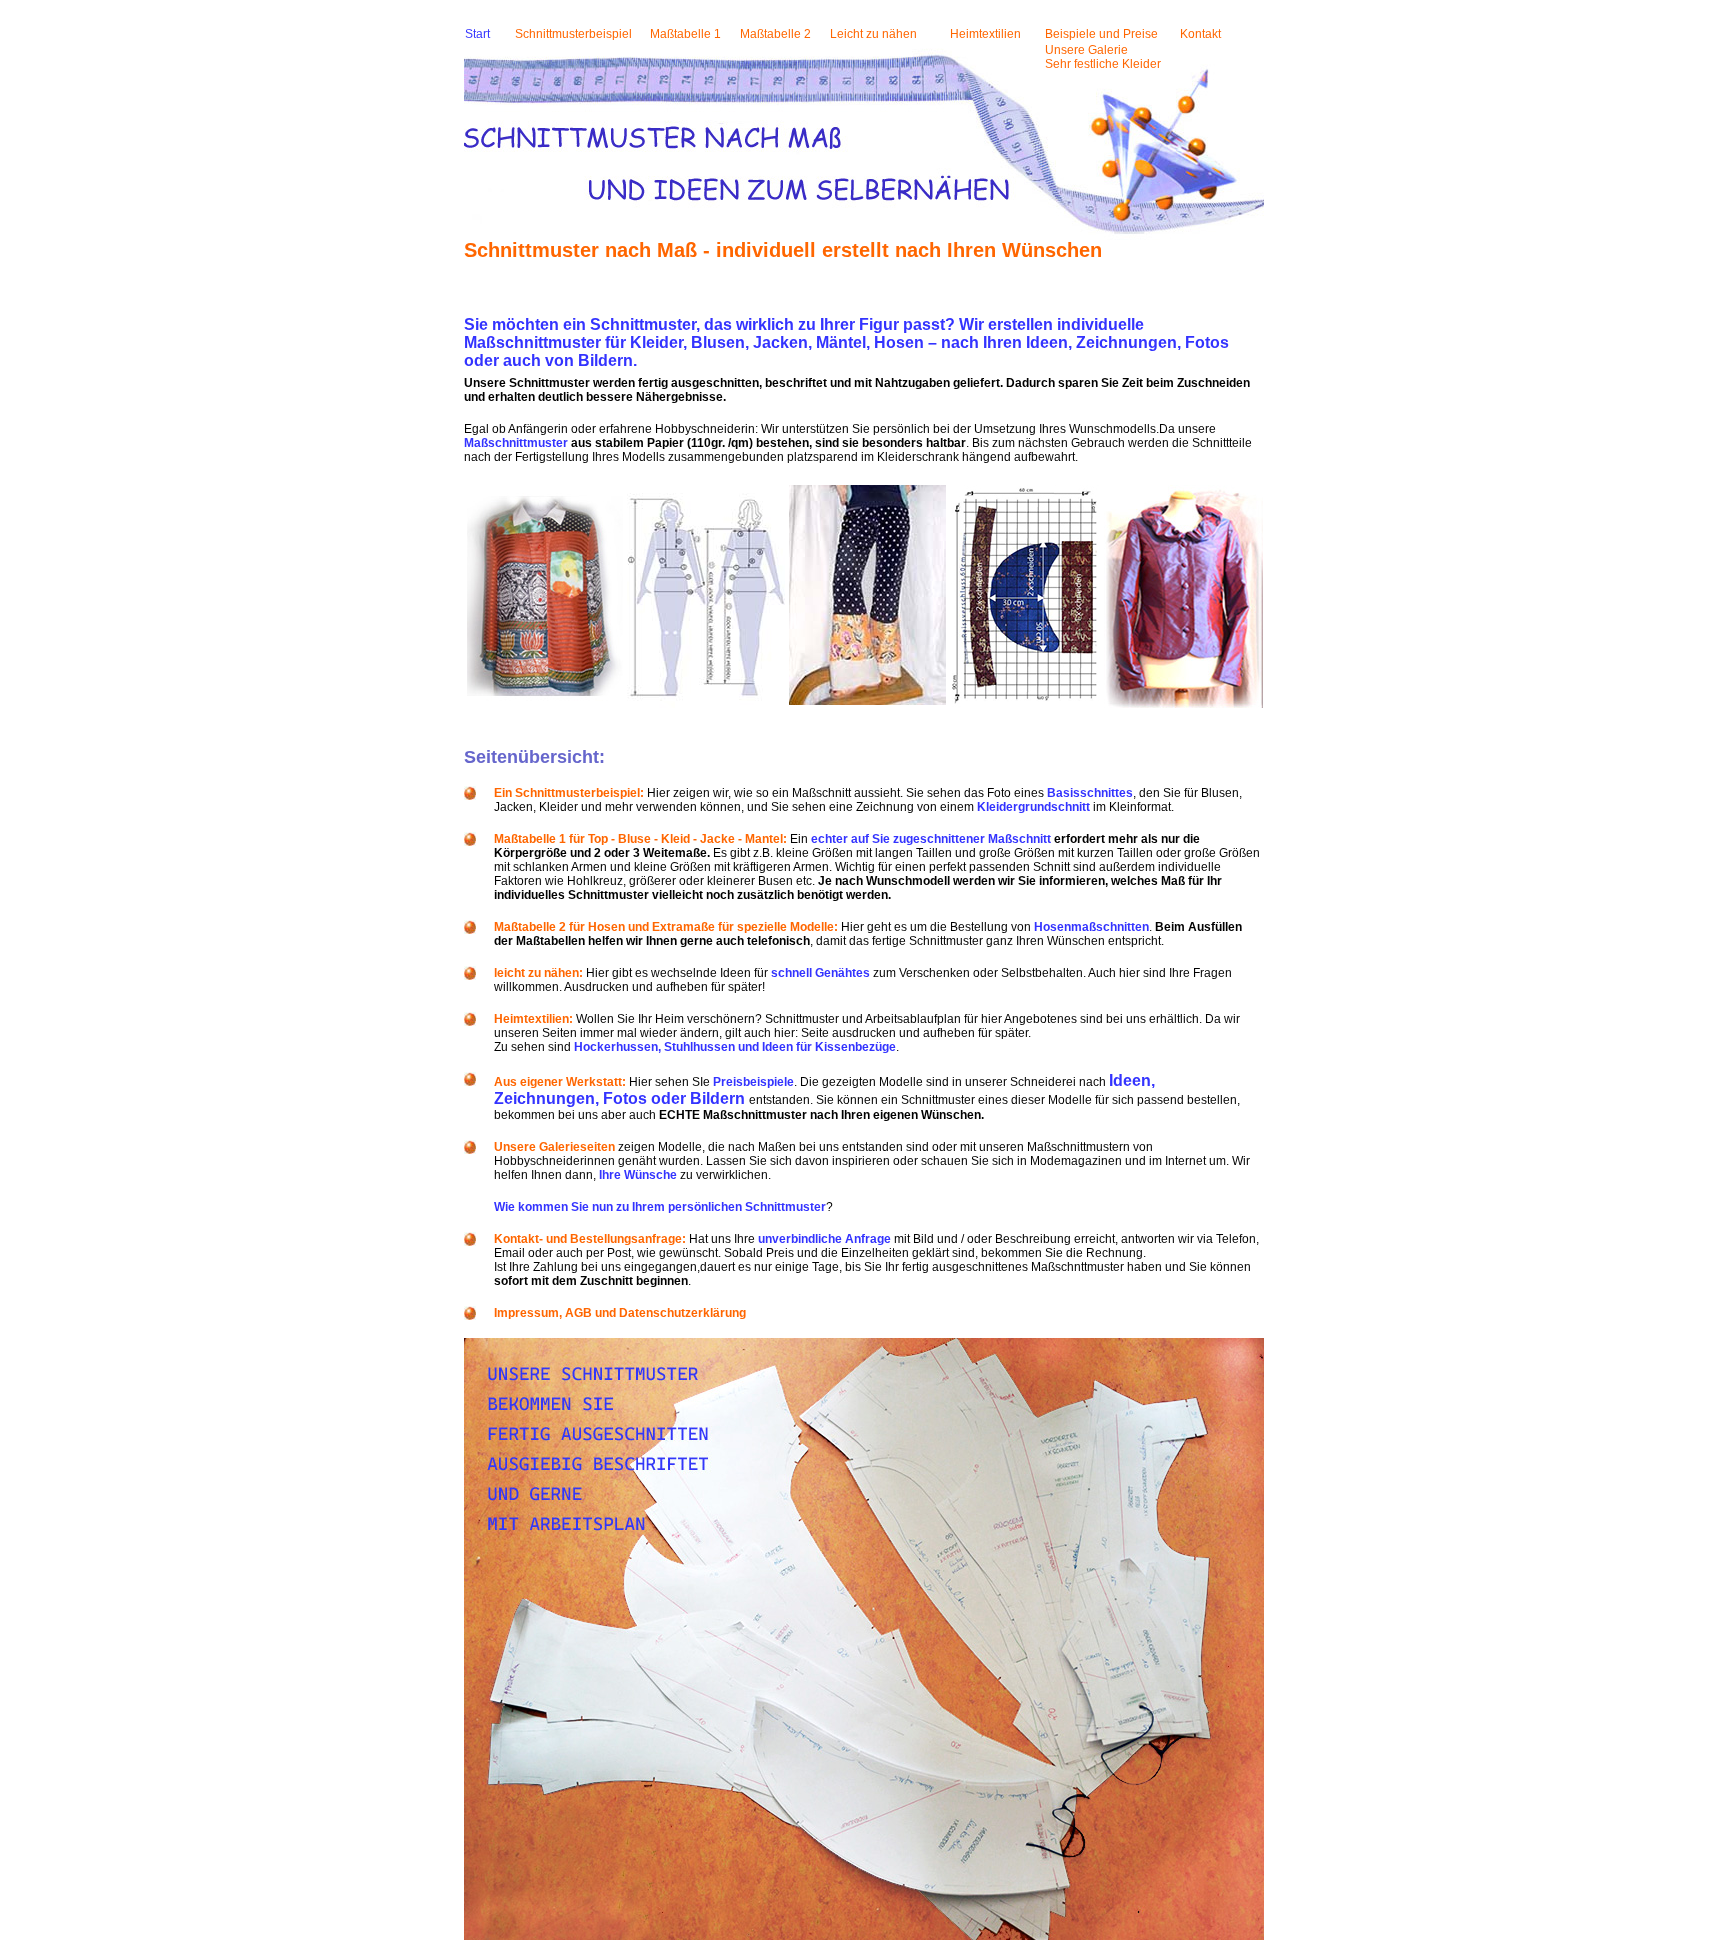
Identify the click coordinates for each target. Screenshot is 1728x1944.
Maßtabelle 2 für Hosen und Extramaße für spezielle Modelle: (666, 927)
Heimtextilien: (533, 1019)
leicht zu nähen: (538, 973)
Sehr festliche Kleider (1103, 64)
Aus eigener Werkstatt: (560, 1082)
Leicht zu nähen (873, 34)
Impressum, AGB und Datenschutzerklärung (620, 1313)
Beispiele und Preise (1101, 34)
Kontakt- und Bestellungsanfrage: (590, 1239)
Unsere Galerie (1086, 50)
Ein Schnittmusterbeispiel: (569, 793)
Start (477, 34)
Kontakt (1200, 34)
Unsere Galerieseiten (554, 1147)
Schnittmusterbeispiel (573, 34)
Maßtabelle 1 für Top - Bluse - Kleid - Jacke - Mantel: (640, 839)
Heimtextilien (985, 34)
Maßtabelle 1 (685, 34)
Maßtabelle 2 (775, 34)
